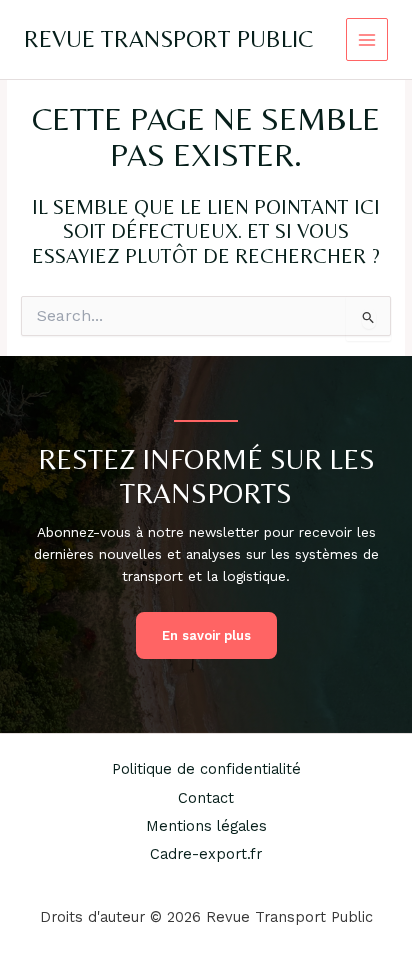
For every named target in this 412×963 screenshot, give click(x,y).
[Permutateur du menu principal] (367, 39)
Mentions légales (206, 826)
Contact (206, 798)
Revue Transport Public (168, 38)
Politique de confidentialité (206, 769)
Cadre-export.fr (206, 854)
